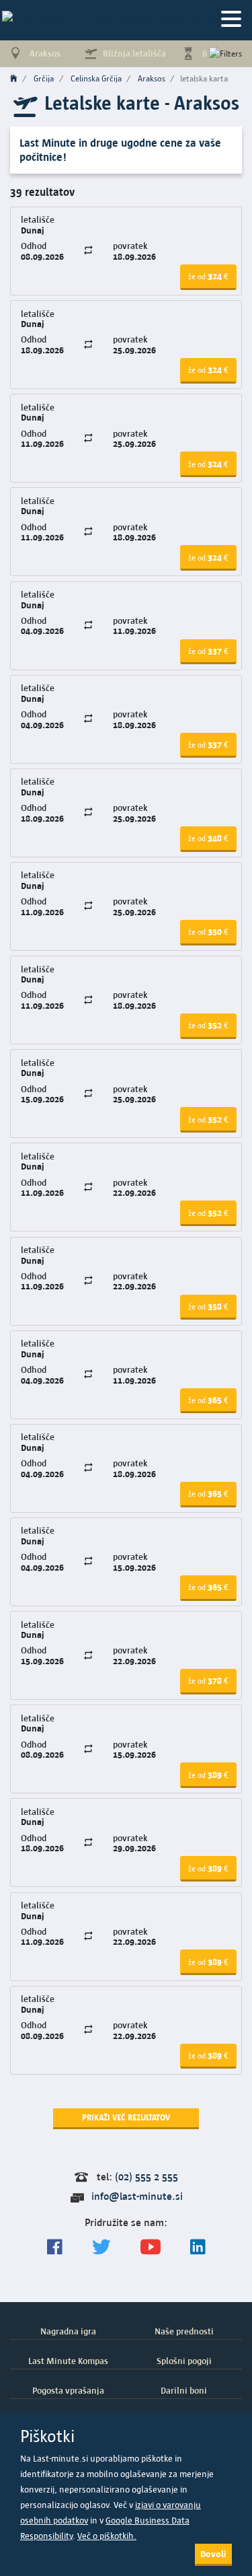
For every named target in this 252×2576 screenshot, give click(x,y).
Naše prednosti (184, 2331)
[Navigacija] (231, 20)
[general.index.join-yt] (151, 2247)
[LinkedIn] (198, 2247)
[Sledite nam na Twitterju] (101, 2247)
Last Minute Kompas (68, 2361)
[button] (208, 277)
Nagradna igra (68, 2331)
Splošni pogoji (184, 2361)
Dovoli (213, 2554)
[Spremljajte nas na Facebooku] (55, 2247)
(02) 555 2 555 (146, 2177)
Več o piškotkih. (107, 2536)
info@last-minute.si (137, 2196)
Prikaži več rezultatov (126, 2117)
